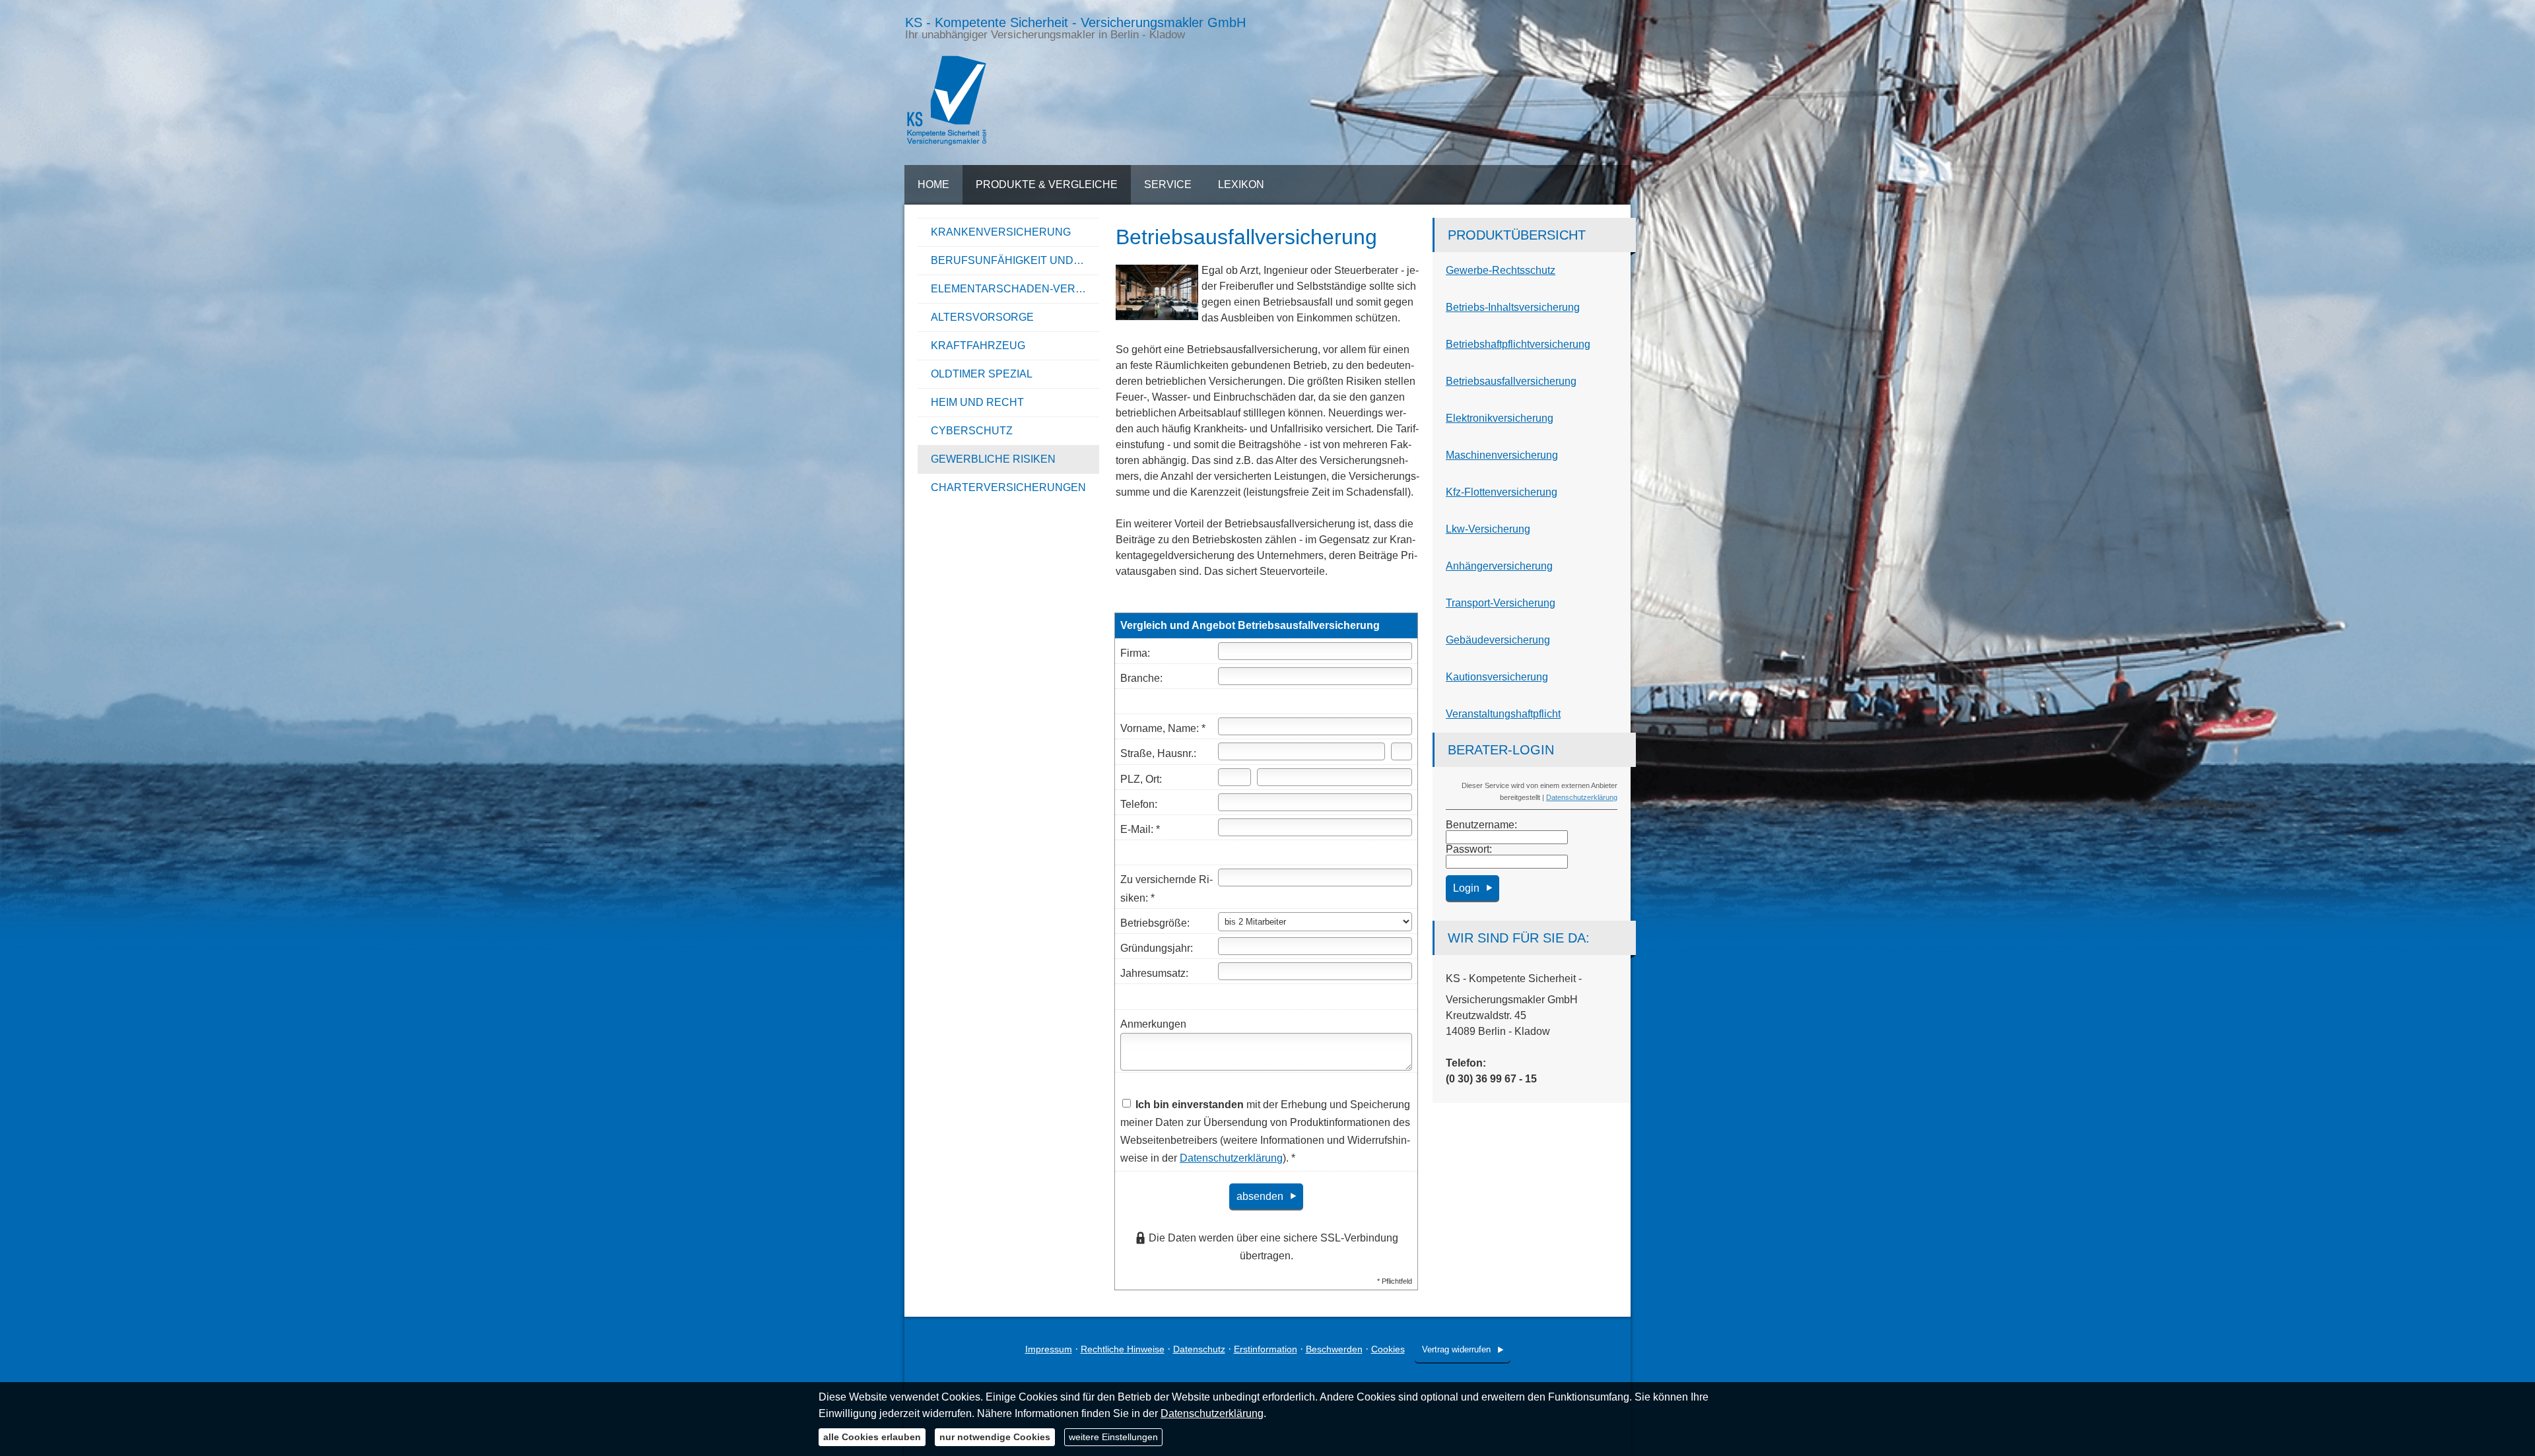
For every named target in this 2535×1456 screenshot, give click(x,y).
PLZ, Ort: (1141, 779)
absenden (1260, 1196)
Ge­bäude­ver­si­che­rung (1498, 640)
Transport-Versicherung (1501, 603)
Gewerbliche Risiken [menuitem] (993, 459)
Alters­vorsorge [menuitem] (982, 317)
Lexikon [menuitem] (1241, 184)
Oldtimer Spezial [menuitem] (982, 374)
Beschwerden (1334, 1349)
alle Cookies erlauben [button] (872, 1437)
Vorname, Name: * (1163, 728)
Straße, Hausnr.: (1158, 753)
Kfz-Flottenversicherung (1502, 492)
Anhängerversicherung (1499, 566)
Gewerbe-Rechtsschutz (1501, 270)
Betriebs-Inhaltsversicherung (1513, 307)
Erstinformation (1266, 1349)
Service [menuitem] (1168, 184)
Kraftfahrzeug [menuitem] (978, 346)
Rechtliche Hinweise (1123, 1349)
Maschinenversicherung (1502, 455)
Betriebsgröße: (1155, 923)
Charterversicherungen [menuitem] (1008, 487)
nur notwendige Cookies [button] (995, 1437)
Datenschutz (1199, 1349)
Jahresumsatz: (1154, 973)
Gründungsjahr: (1157, 948)
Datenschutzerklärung (1582, 797)
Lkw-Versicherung (1488, 529)
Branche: (1141, 678)
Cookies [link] (1388, 1349)
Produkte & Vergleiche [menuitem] (1047, 184)
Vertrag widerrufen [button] (1456, 1349)
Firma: (1135, 653)
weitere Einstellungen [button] (1113, 1437)
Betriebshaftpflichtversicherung (1518, 344)
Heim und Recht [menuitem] (977, 402)
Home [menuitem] (933, 184)
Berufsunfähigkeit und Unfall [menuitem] (1015, 260)
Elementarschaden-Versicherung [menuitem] (1015, 289)
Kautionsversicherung (1497, 677)
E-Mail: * (1140, 829)
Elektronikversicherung (1500, 418)
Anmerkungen (1153, 1024)
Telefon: (1139, 804)
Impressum (1049, 1349)
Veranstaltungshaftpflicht (1503, 714)
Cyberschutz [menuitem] (972, 431)
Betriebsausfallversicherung (1511, 381)
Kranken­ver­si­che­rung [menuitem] (1001, 232)
